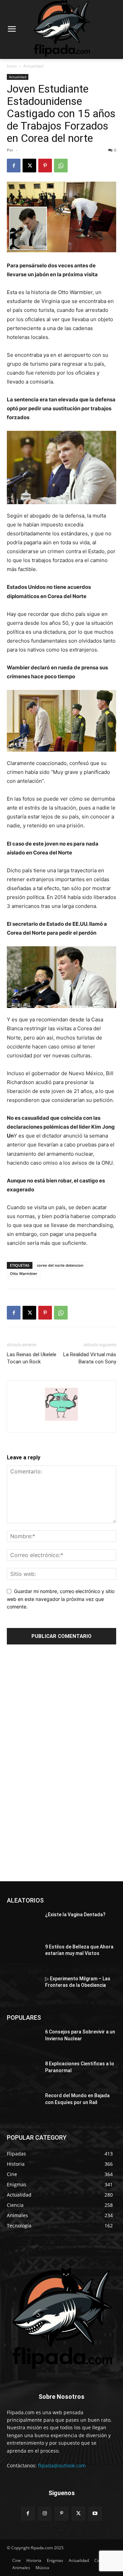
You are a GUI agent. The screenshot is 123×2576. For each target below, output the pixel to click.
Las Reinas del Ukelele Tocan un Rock (32, 1358)
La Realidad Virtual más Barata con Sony (90, 1358)
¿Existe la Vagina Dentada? (75, 1915)
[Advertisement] (58, 1764)
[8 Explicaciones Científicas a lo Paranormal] (23, 2072)
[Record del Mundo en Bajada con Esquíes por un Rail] (23, 2104)
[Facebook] (14, 166)
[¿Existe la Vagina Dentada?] (23, 1923)
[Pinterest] (45, 166)
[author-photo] (61, 1420)
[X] (29, 166)
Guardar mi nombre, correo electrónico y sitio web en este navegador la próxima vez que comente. (61, 1599)
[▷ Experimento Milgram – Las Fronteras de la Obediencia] (23, 1987)
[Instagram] (45, 2513)
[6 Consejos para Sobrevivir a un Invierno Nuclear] (23, 2040)
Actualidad (33, 66)
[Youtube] (95, 2513)
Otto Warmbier (24, 1273)
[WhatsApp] (61, 166)
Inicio (12, 66)
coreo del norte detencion (60, 1265)
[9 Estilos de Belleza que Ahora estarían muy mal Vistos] (23, 1955)
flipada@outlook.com (62, 2465)
